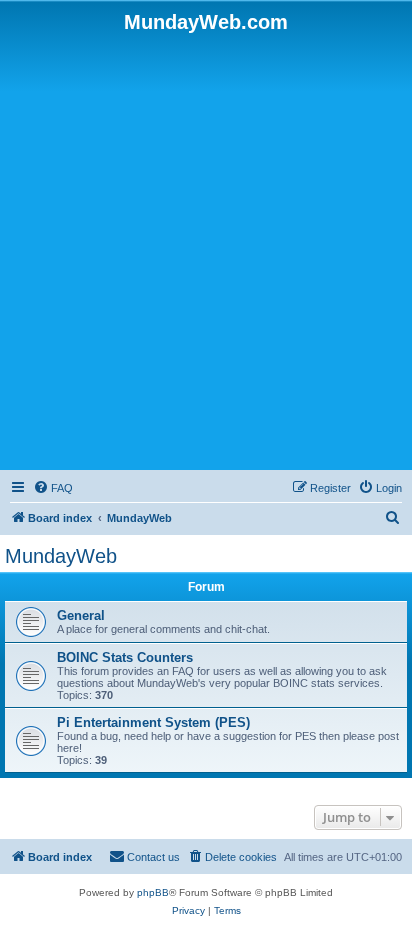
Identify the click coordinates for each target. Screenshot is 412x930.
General (81, 615)
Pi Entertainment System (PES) (153, 722)
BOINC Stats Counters (125, 657)
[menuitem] (53, 488)
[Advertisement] (206, 250)
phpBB (153, 892)
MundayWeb (61, 556)
